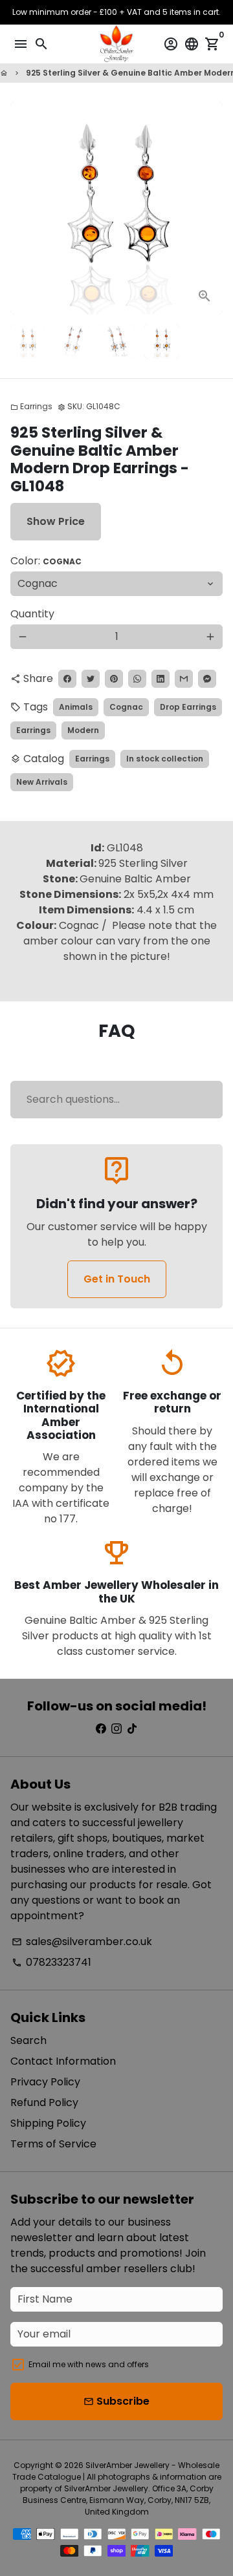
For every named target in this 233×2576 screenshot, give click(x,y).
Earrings (31, 406)
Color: (46, 561)
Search (28, 2040)
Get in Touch (117, 1279)
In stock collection (165, 759)
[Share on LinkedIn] (161, 679)
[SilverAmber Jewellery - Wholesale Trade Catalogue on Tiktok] (132, 1729)
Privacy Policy (45, 2082)
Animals (76, 707)
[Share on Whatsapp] (137, 679)
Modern (83, 730)
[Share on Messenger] (207, 679)
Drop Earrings (188, 707)
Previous (23, 208)
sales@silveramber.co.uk (82, 1942)
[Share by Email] (184, 679)
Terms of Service (53, 2144)
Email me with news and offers (89, 2364)
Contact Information (63, 2061)
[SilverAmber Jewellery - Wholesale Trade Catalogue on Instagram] (116, 1729)
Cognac (126, 707)
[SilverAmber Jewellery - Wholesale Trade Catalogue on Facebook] (101, 1729)
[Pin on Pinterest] (114, 679)
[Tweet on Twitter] (91, 679)
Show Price (56, 521)
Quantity (32, 614)
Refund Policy (44, 2102)
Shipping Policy (48, 2123)
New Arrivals (42, 782)
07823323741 (51, 1962)
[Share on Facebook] (67, 679)
